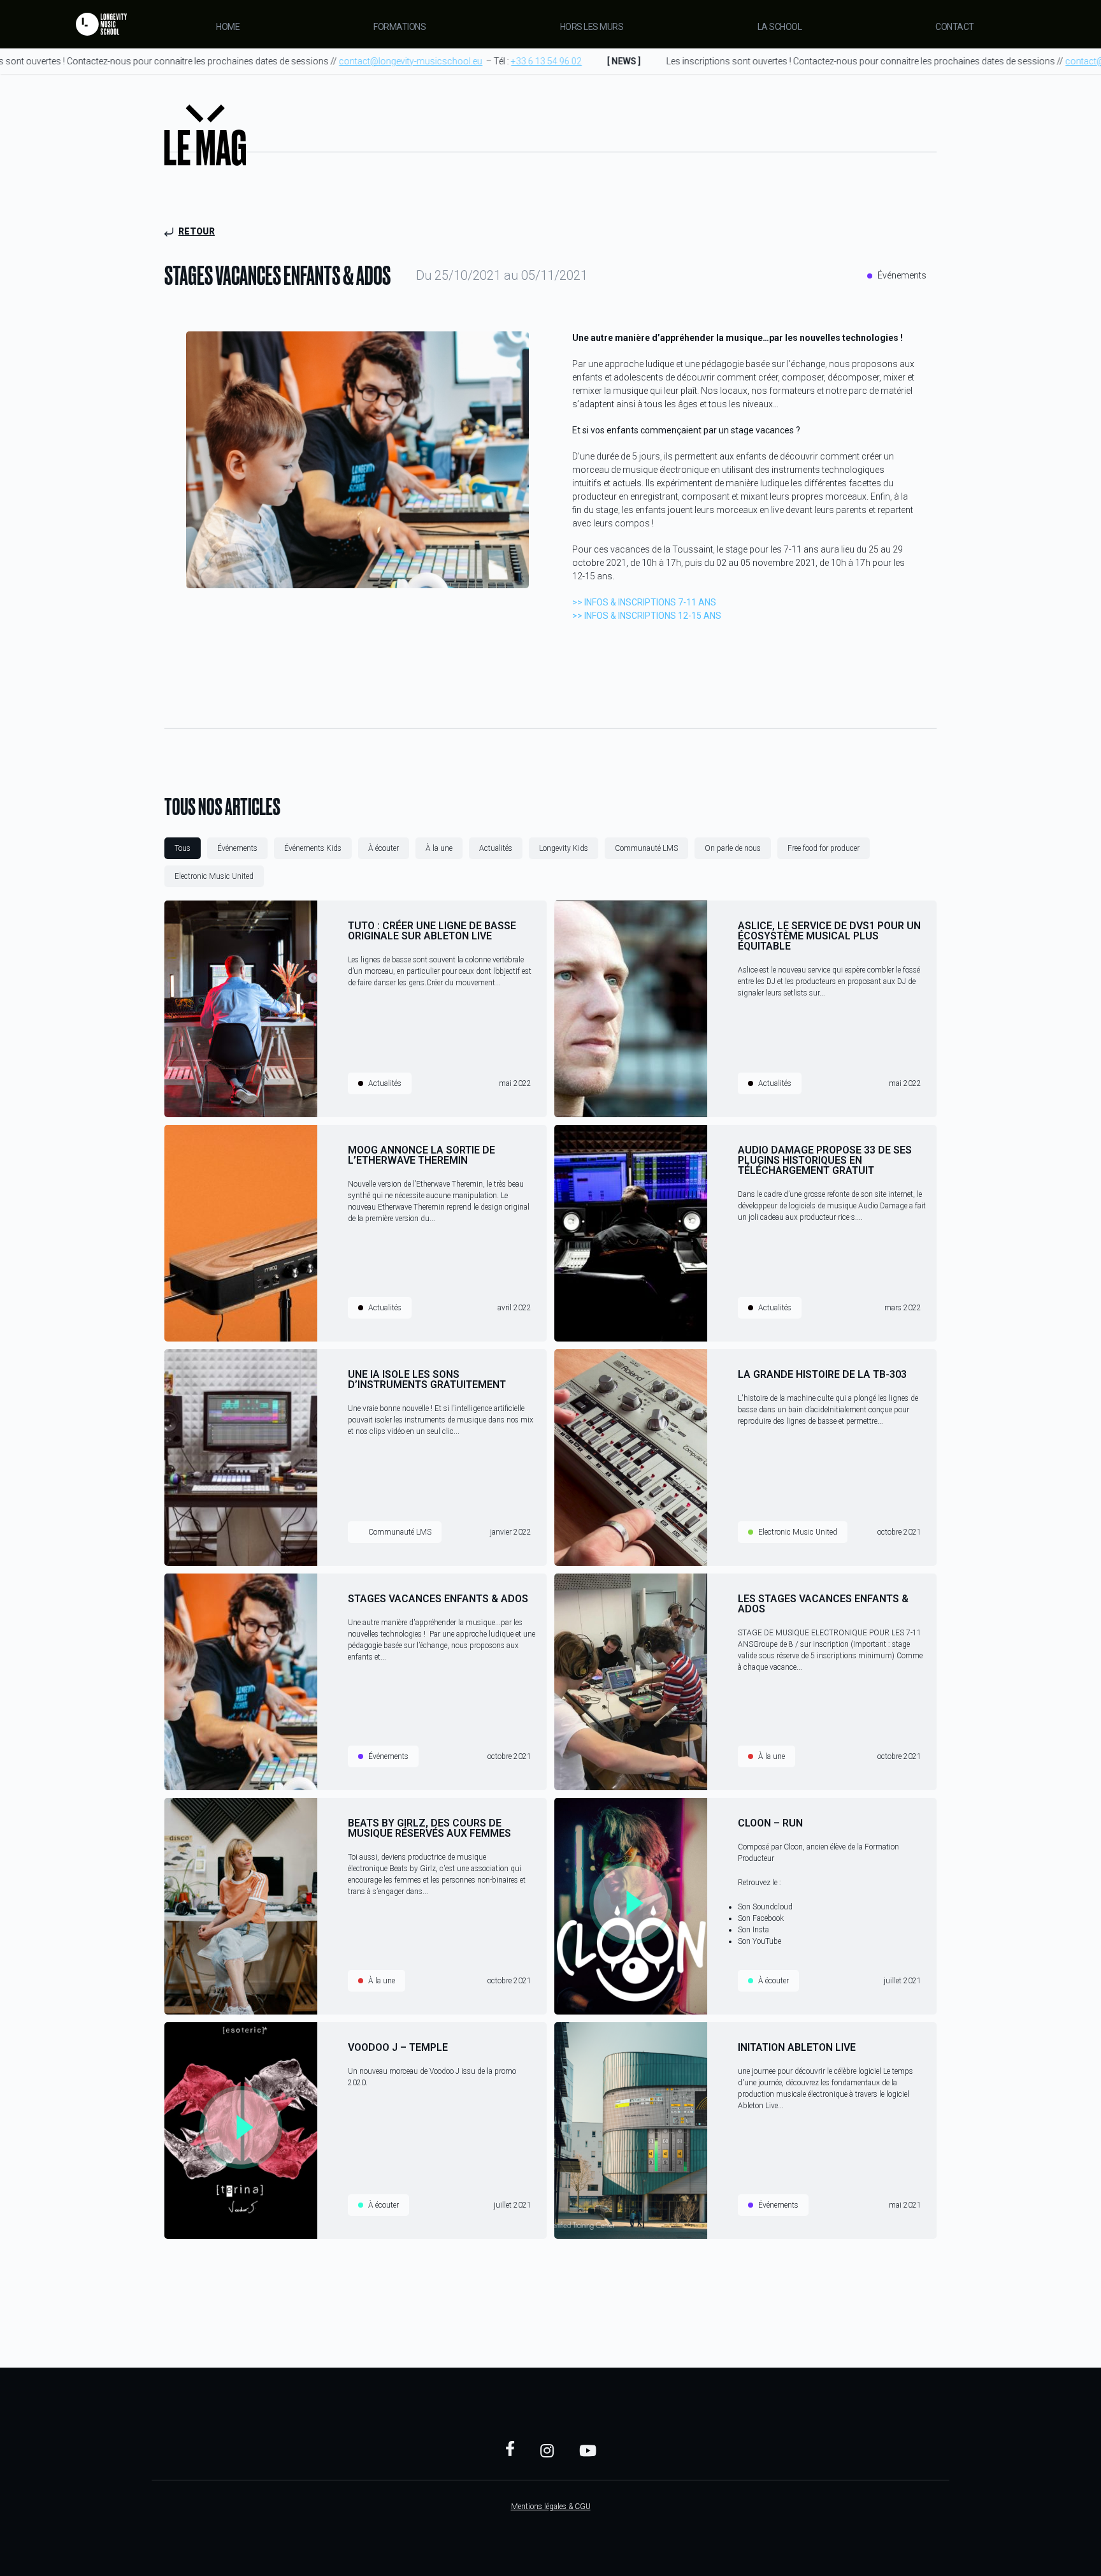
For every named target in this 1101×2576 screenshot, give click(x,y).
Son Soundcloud (765, 1907)
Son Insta (753, 1930)
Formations (399, 27)
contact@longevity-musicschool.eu (387, 61)
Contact (955, 27)
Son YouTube (759, 1941)
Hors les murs (592, 27)
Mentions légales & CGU (551, 2507)
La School (780, 27)
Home (228, 27)
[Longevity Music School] (101, 24)
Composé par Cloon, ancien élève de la (801, 1847)
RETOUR (197, 231)
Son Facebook (761, 1918)
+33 (523, 61)
